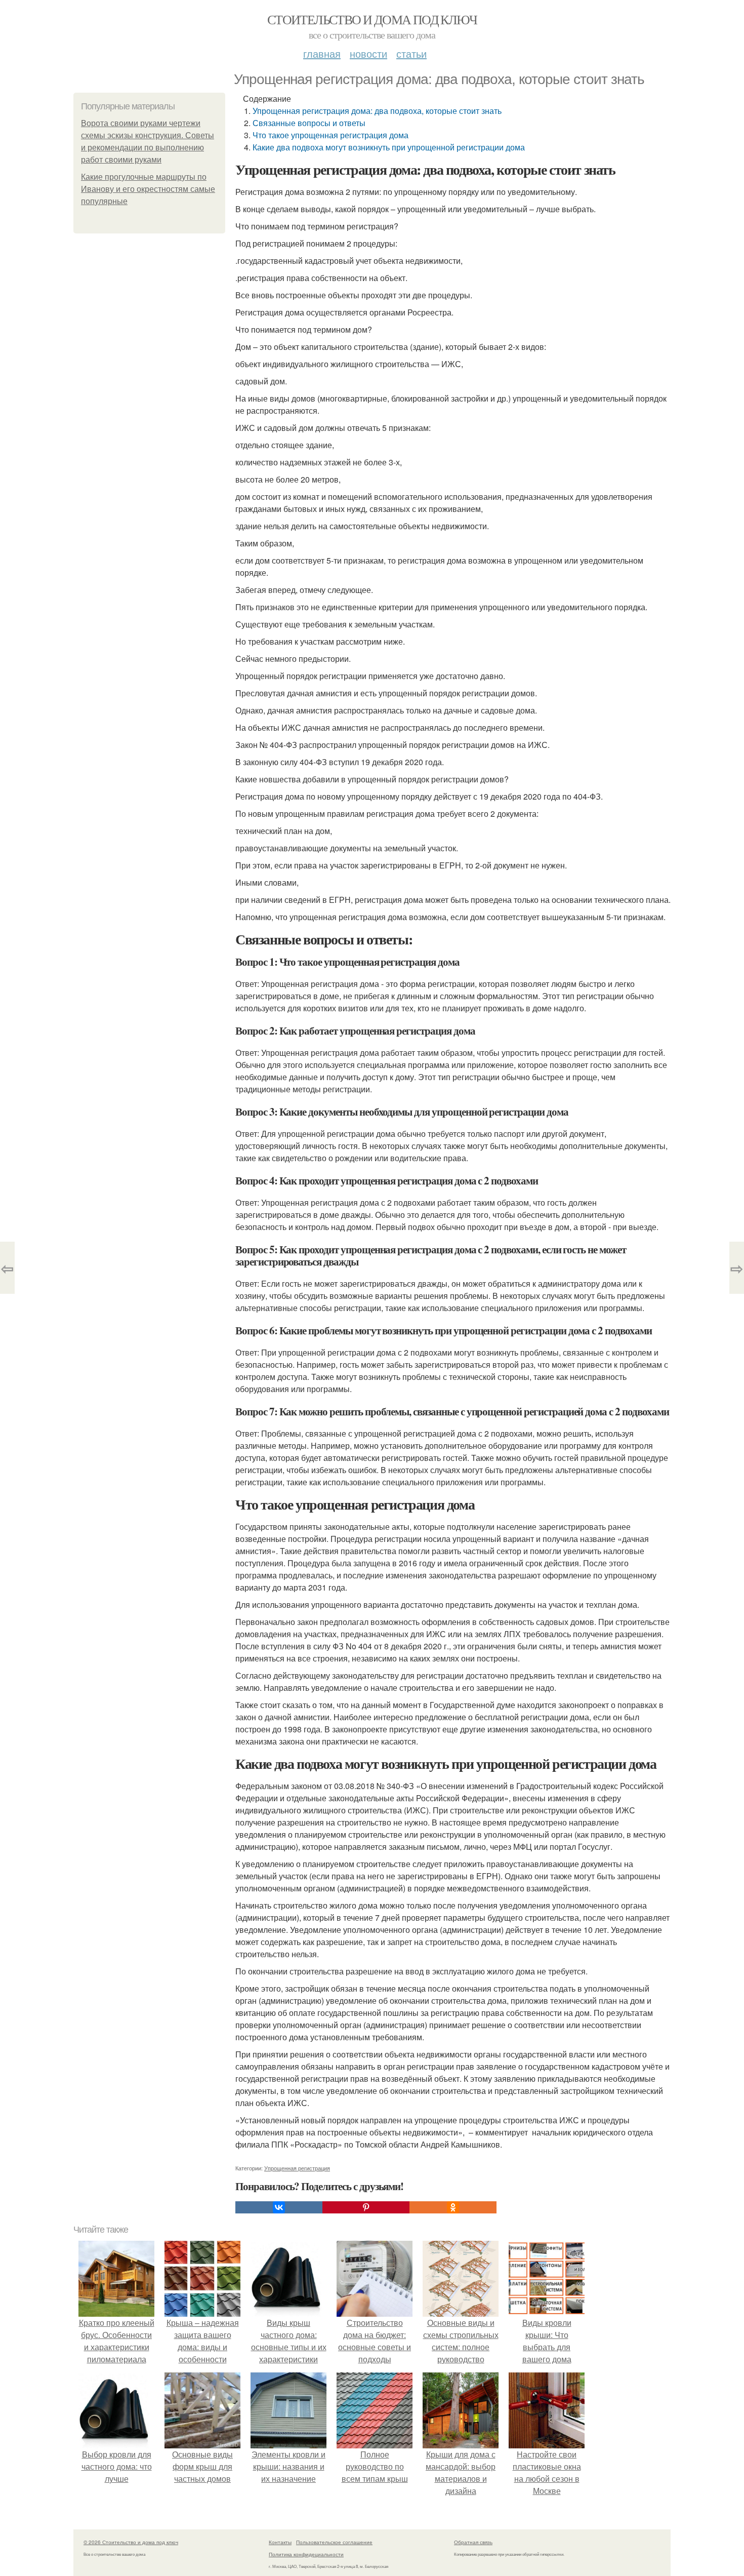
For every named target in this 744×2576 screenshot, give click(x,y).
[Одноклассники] (453, 2207)
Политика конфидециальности (306, 2554)
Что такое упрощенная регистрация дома (330, 135)
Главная (322, 53)
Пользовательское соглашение (334, 2542)
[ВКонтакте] (279, 2207)
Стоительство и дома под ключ (372, 19)
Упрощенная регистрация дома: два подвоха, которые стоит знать (377, 111)
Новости (368, 53)
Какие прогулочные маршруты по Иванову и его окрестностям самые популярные (148, 189)
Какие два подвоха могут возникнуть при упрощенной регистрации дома (389, 147)
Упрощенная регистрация (297, 2168)
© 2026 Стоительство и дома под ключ (131, 2542)
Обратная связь (473, 2542)
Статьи (411, 53)
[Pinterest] (366, 2207)
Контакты (280, 2542)
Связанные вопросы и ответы (309, 123)
